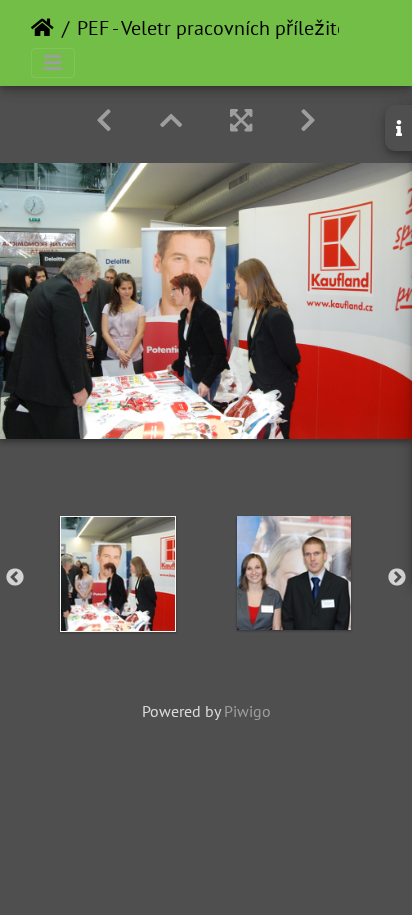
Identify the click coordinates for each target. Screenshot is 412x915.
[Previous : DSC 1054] (104, 120)
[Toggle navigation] (53, 63)
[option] (118, 574)
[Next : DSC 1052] (308, 120)
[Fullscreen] (241, 120)
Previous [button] (15, 578)
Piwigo (247, 711)
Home (42, 28)
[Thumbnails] (171, 120)
